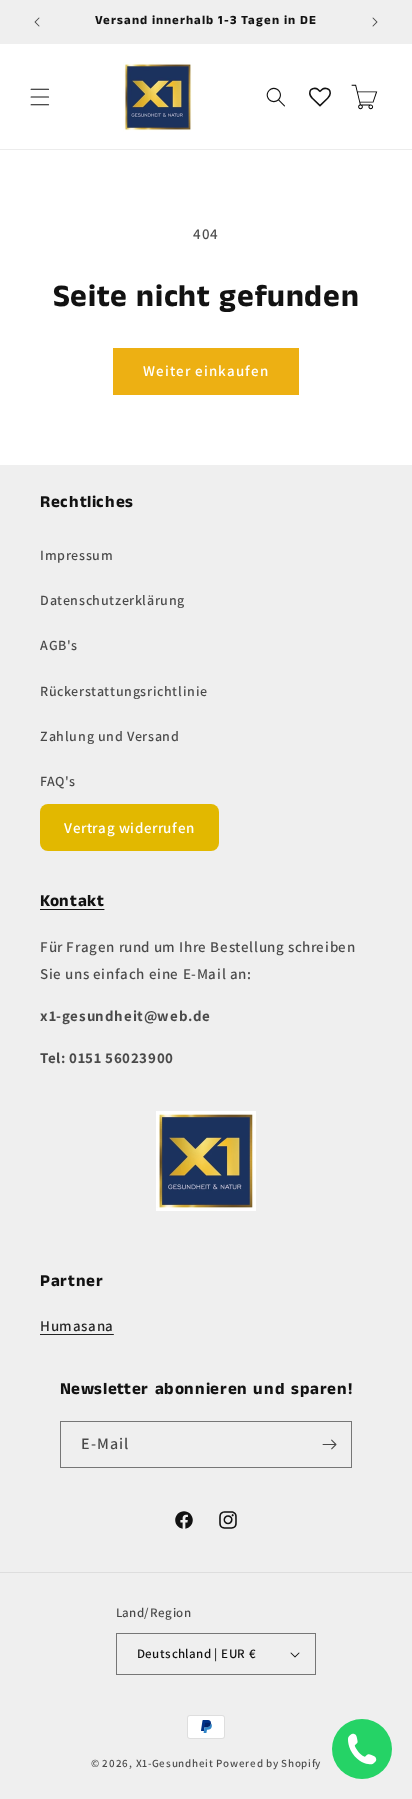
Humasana (77, 1325)
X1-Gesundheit (175, 1763)
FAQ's (58, 781)
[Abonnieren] (329, 1444)
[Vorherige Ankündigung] (37, 22)
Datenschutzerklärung (112, 600)
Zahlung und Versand (109, 736)
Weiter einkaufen (206, 370)
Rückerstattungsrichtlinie (124, 691)
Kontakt (72, 901)
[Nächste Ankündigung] (375, 22)
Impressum (76, 555)
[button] (40, 97)
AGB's (59, 645)
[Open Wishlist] (320, 97)
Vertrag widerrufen (129, 827)
